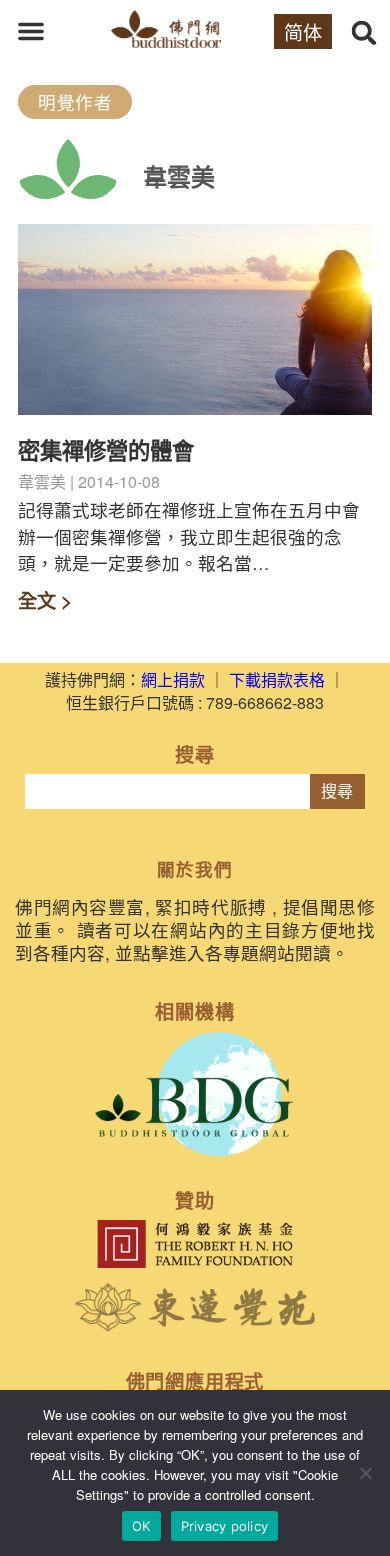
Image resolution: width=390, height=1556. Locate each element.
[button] (31, 31)
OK (141, 1526)
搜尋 (337, 791)
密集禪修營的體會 (106, 450)
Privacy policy (225, 1526)
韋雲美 (179, 176)
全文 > (45, 600)
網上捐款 (173, 679)
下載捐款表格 (277, 679)
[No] (365, 1473)
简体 (303, 31)
